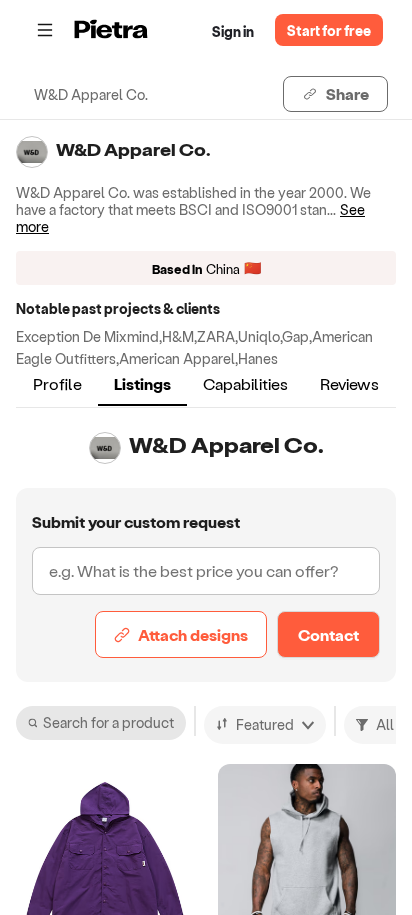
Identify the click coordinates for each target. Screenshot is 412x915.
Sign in (233, 31)
